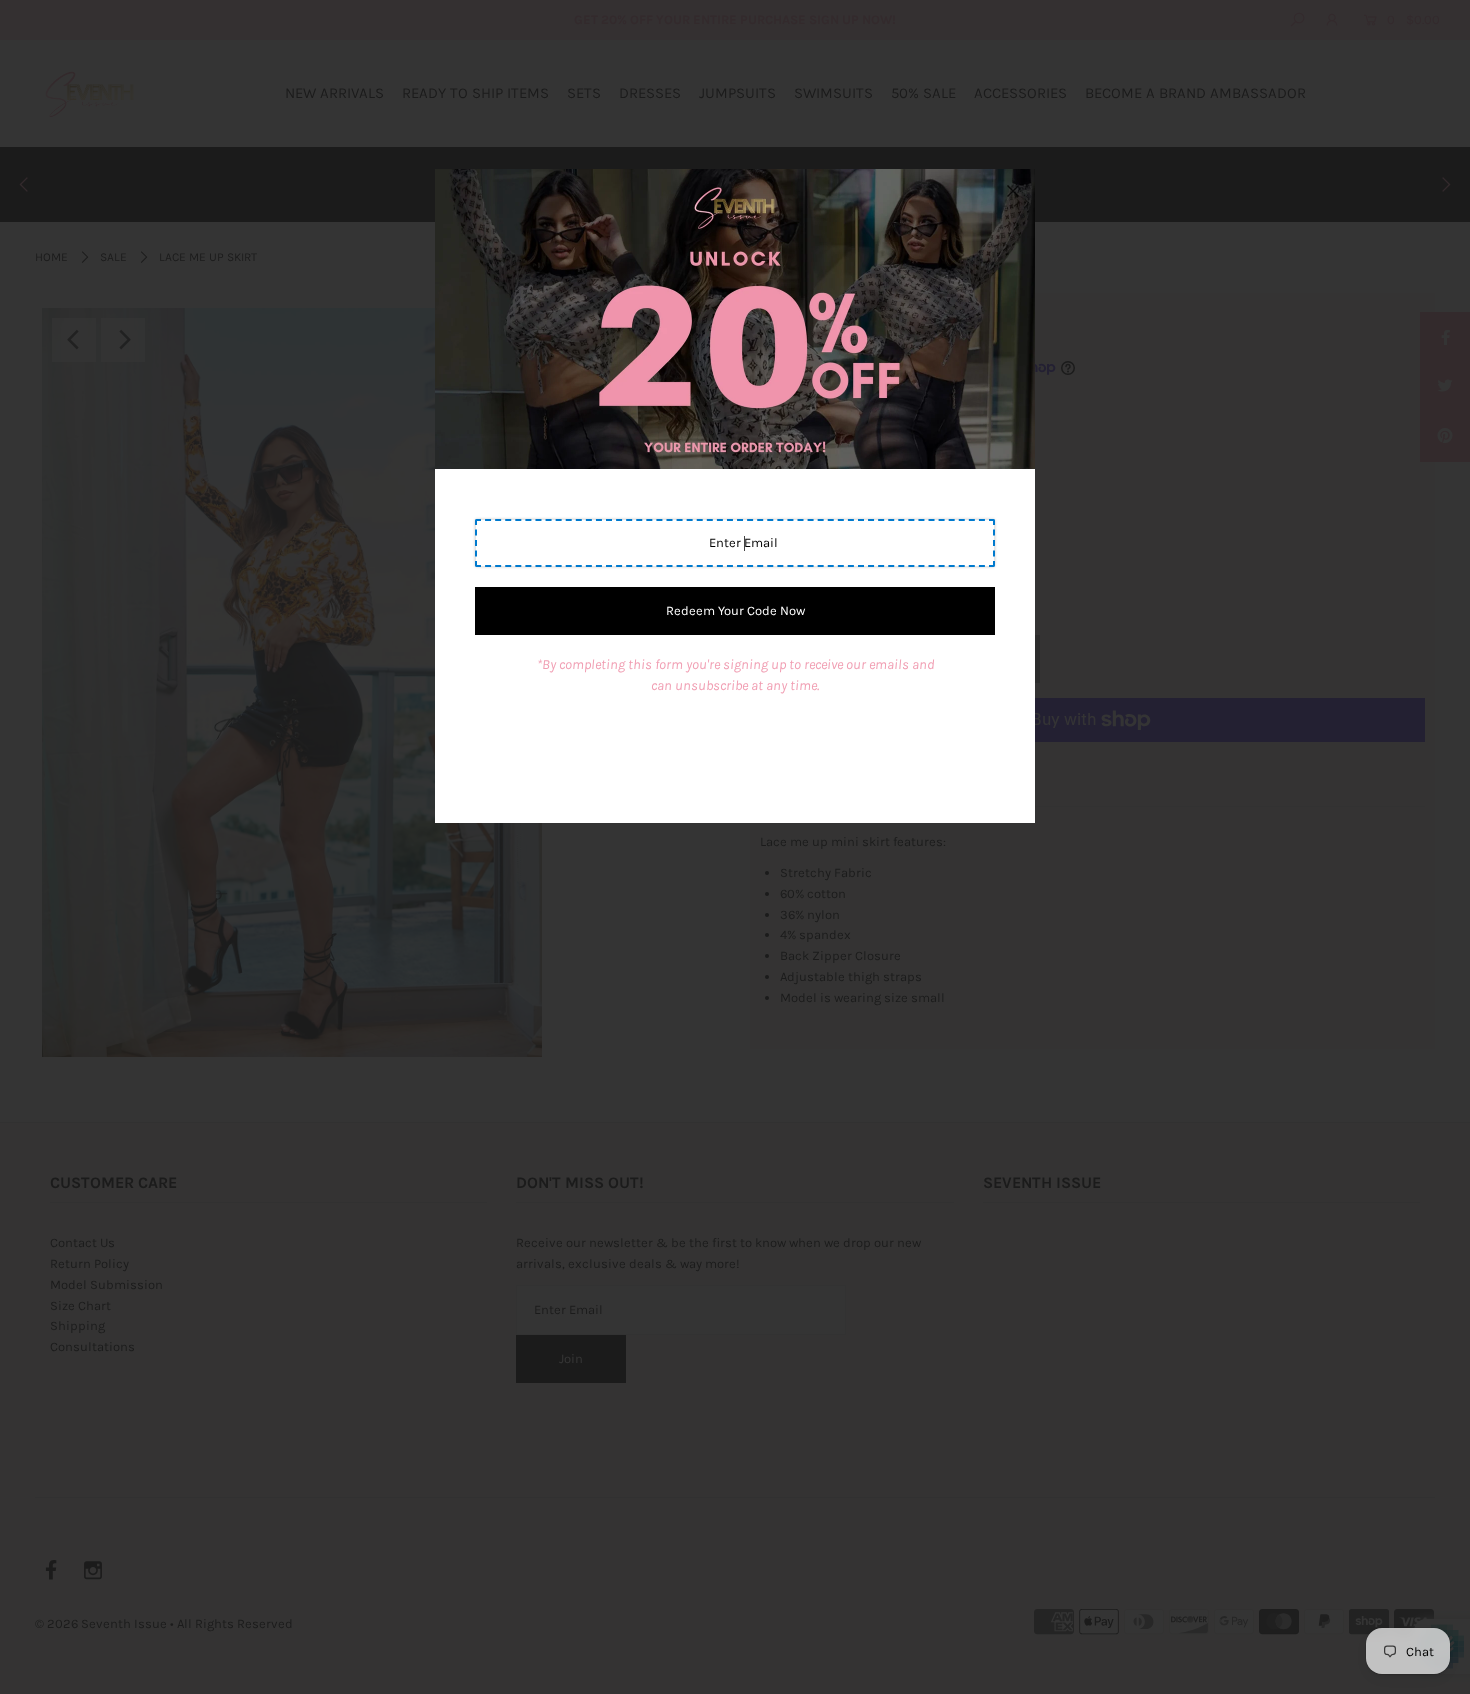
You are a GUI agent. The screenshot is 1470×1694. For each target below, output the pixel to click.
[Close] (1013, 191)
